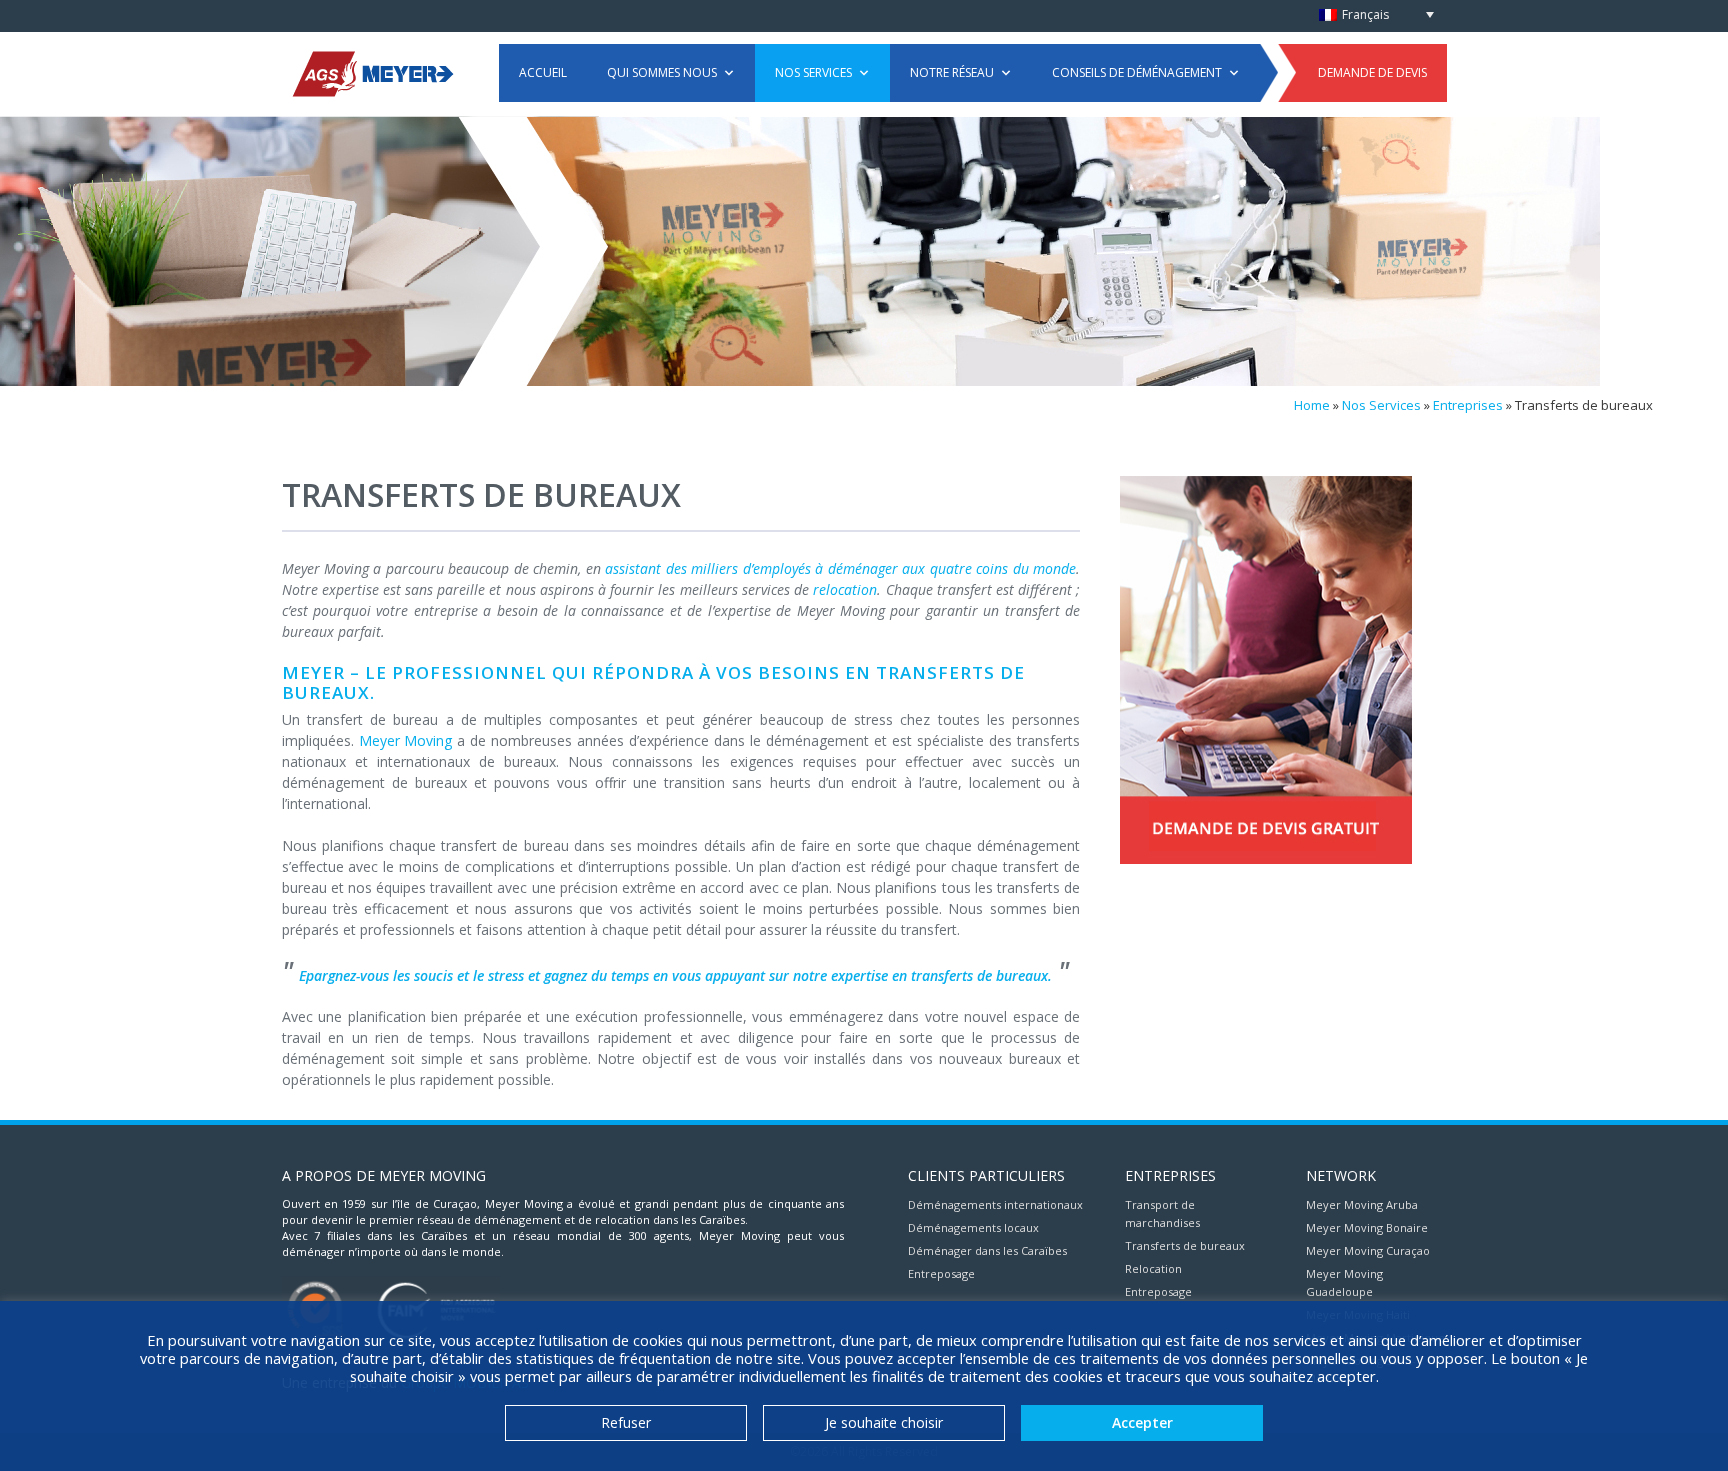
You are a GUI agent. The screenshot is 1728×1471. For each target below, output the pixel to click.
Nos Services (813, 72)
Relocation (1153, 1268)
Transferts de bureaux (1185, 1245)
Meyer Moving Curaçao (1368, 1250)
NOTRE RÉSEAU (952, 72)
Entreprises (1468, 405)
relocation (845, 589)
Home (1312, 405)
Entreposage (941, 1273)
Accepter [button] (1142, 1422)
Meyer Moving (406, 740)
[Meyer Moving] (372, 72)
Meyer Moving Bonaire (1367, 1227)
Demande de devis (1372, 72)
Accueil (543, 72)
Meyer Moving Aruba (1362, 1204)
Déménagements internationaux (995, 1204)
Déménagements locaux (973, 1227)
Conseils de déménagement (1137, 72)
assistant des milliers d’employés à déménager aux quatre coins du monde (840, 568)
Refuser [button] (626, 1422)
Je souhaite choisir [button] (884, 1422)
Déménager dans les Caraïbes (987, 1250)
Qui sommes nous (662, 72)
